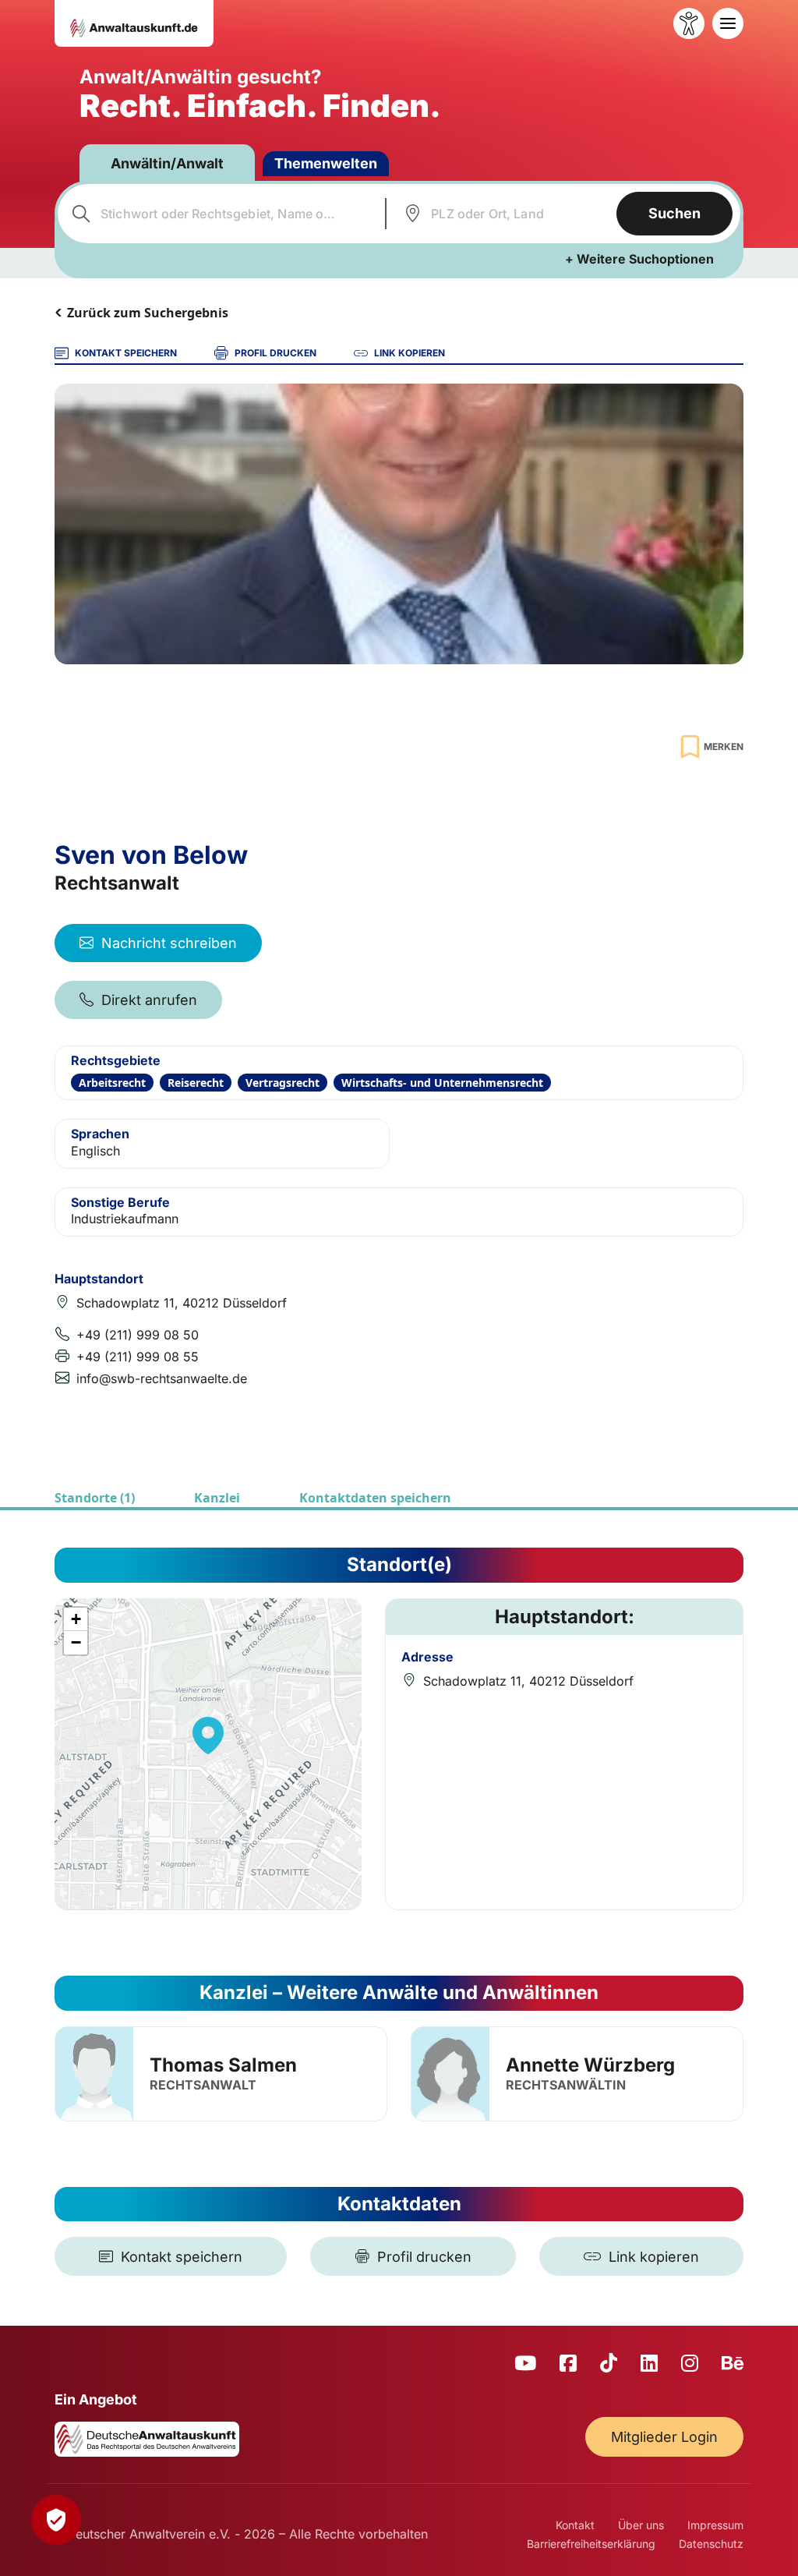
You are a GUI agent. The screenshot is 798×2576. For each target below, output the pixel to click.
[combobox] (219, 214)
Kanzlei (217, 1498)
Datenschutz (711, 2544)
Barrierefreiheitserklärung (591, 2544)
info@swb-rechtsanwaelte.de (162, 1378)
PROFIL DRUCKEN (275, 353)
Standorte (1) (95, 1498)
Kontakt (575, 2525)
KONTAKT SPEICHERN (126, 353)
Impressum (715, 2525)
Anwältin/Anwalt (167, 163)
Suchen (674, 213)
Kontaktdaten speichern (375, 1498)
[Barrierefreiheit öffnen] (689, 23)
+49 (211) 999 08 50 (138, 1335)
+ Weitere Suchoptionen (639, 259)
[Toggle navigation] (728, 23)
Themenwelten (326, 163)
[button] (208, 1736)
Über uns (641, 2525)
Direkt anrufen (149, 1000)
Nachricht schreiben (169, 943)
